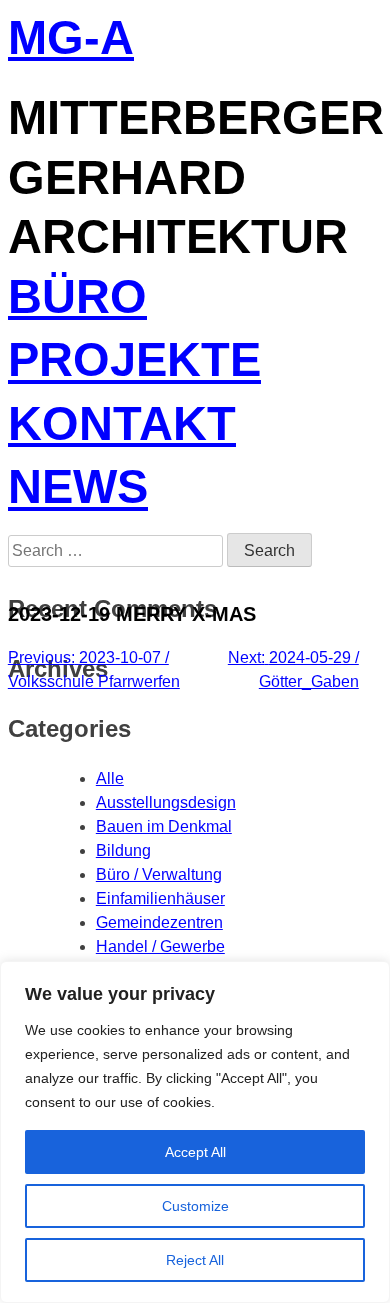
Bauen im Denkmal (164, 826)
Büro (77, 299)
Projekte (134, 362)
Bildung (123, 850)
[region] (195, 1132)
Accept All (195, 1152)
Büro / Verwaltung (159, 874)
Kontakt (122, 426)
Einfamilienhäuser (160, 898)
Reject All (195, 1260)
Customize (195, 1206)
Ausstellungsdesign (166, 802)
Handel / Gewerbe (160, 946)
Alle (110, 778)
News (78, 489)
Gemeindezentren (159, 922)
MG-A (71, 40)
